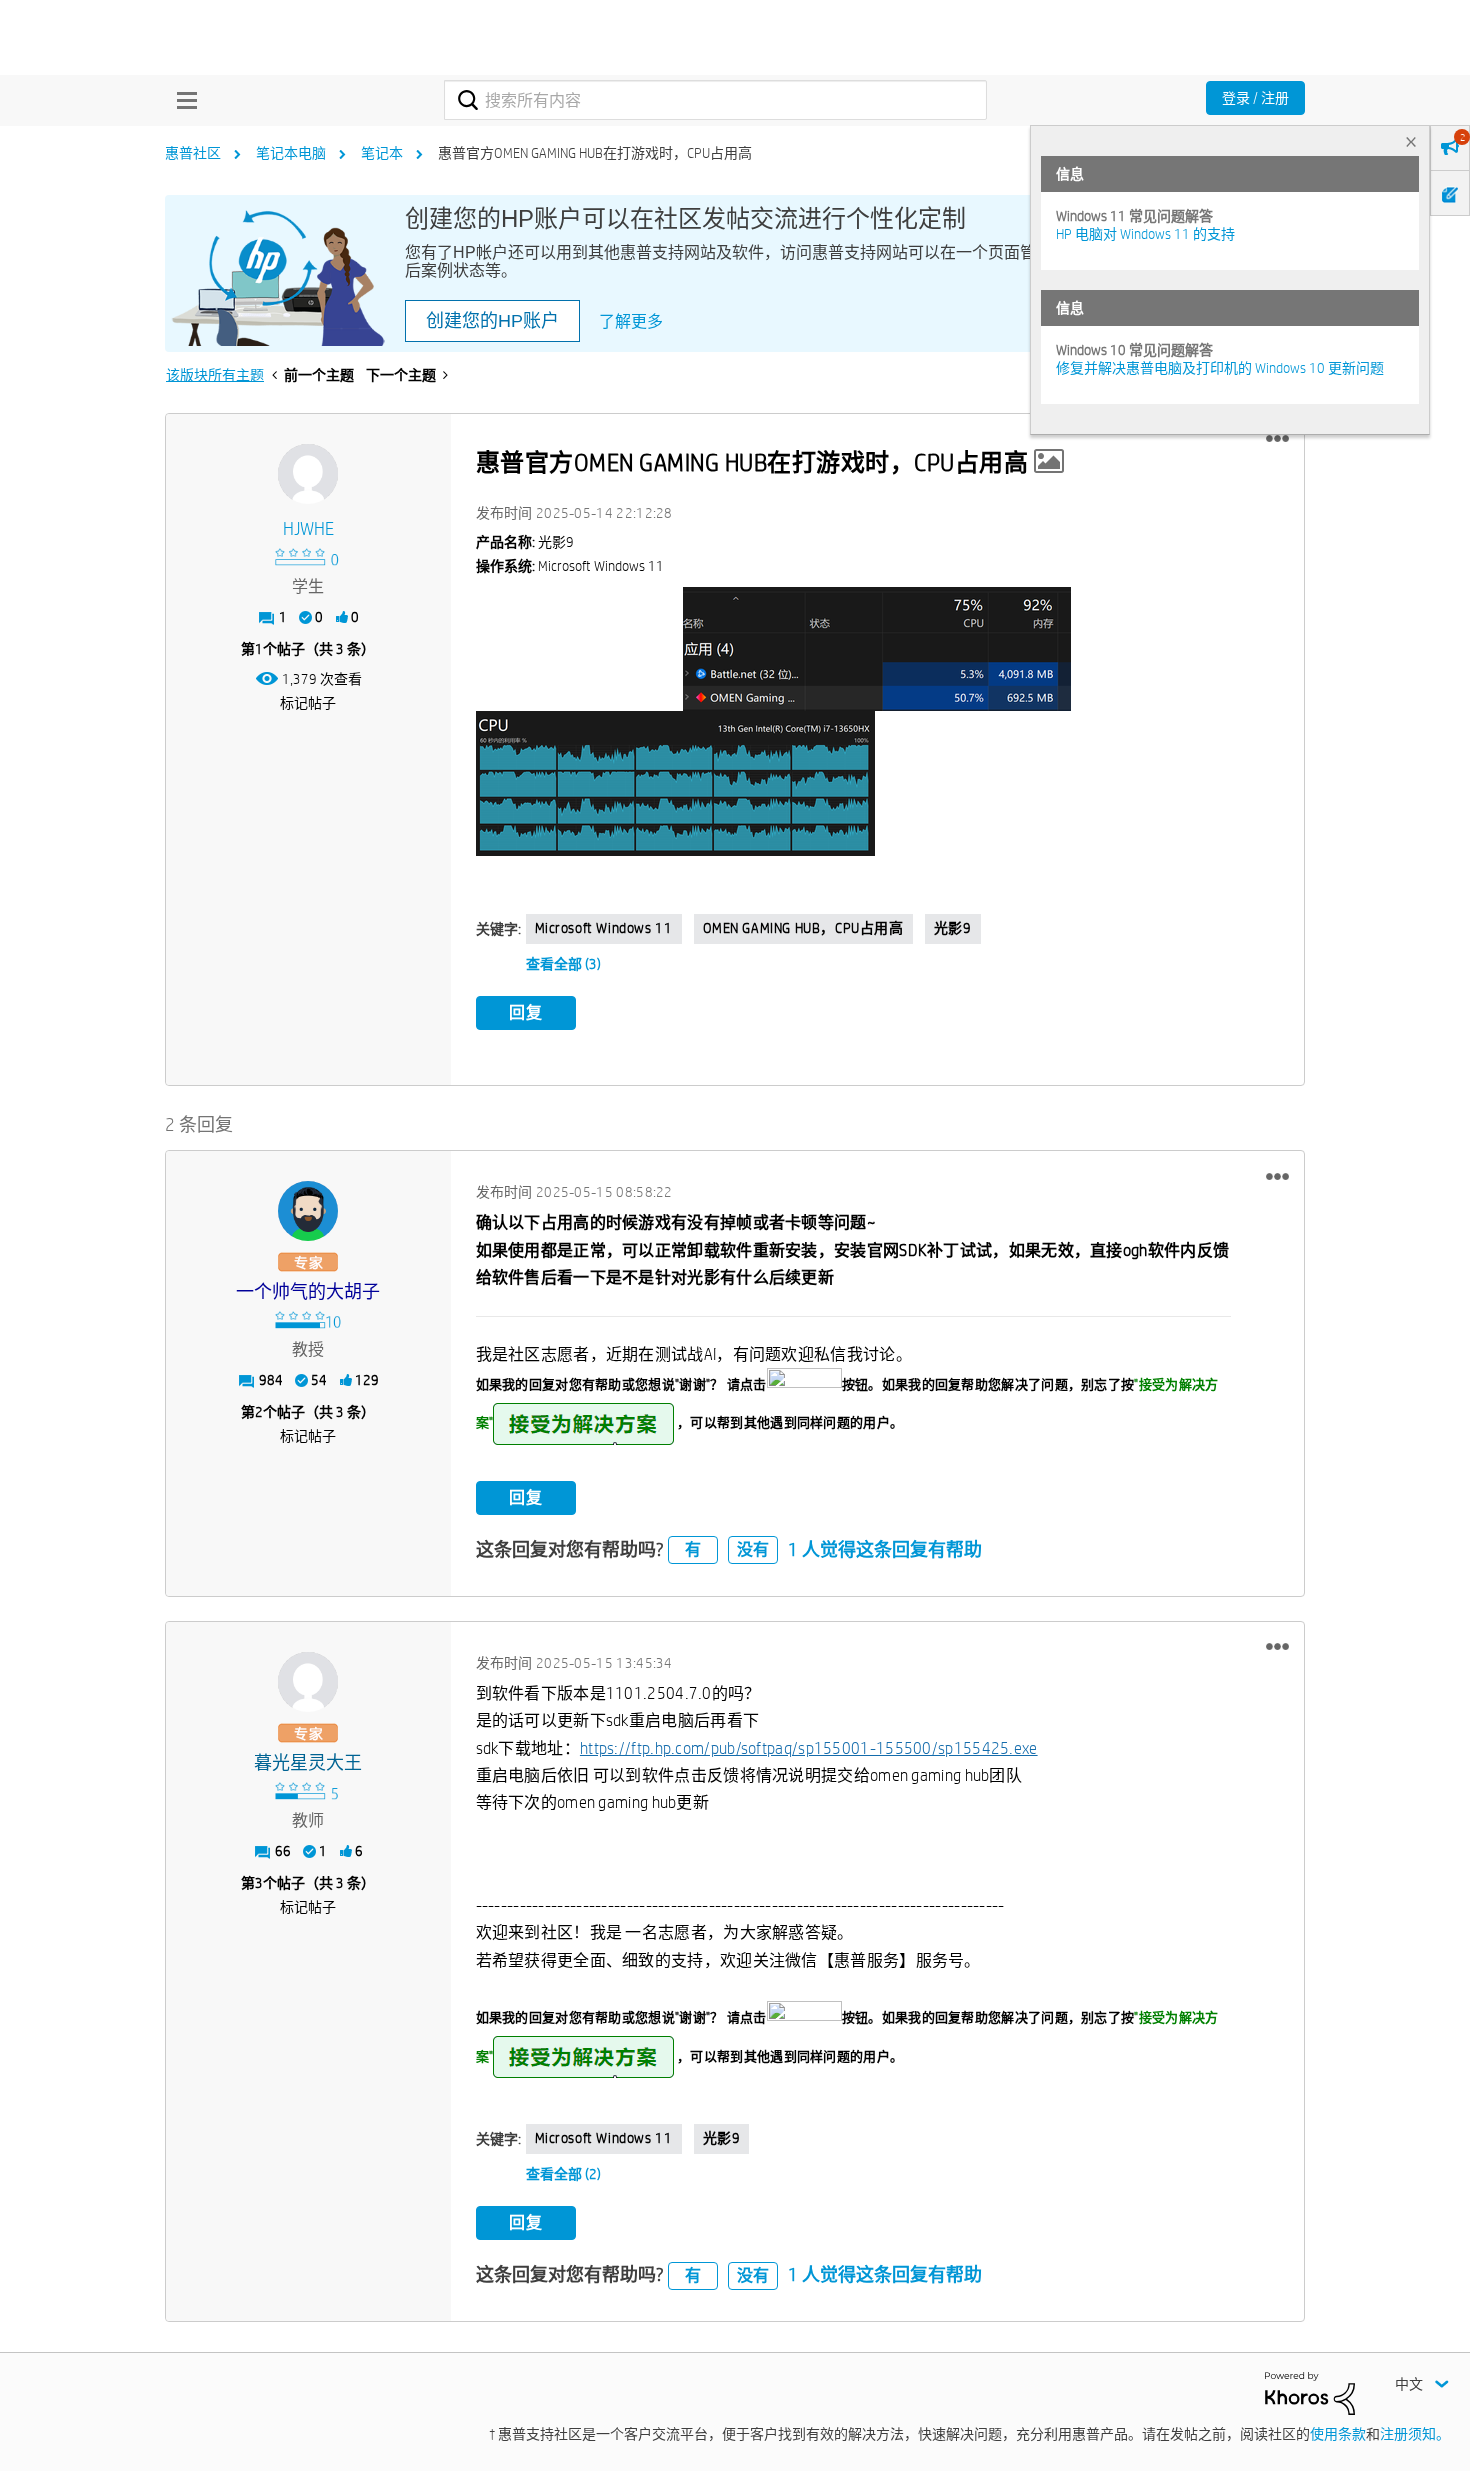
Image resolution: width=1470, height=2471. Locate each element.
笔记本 (382, 153)
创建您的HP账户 (492, 321)
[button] (1277, 439)
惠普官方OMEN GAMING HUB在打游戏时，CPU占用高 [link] (595, 153)
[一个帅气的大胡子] (308, 1211)
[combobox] (715, 100)
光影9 (953, 928)
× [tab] (1411, 141)
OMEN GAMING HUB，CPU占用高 (803, 928)
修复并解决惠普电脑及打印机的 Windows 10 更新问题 (1220, 368)
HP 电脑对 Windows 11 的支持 (1145, 234)
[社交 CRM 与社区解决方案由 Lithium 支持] (1310, 2392)
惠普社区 (193, 153)
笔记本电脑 (291, 153)
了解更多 (631, 321)
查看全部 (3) (563, 964)
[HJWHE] (308, 474)
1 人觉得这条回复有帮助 (885, 1549)
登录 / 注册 (1255, 98)
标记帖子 (308, 703)
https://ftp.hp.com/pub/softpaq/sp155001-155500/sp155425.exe (809, 1748)
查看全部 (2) (563, 2174)
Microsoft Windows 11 (604, 928)
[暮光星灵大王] (308, 1682)
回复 (526, 1012)
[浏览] (182, 100)
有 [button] (693, 1549)
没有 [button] (753, 1549)
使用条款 (1338, 2434)
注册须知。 (1415, 2434)
